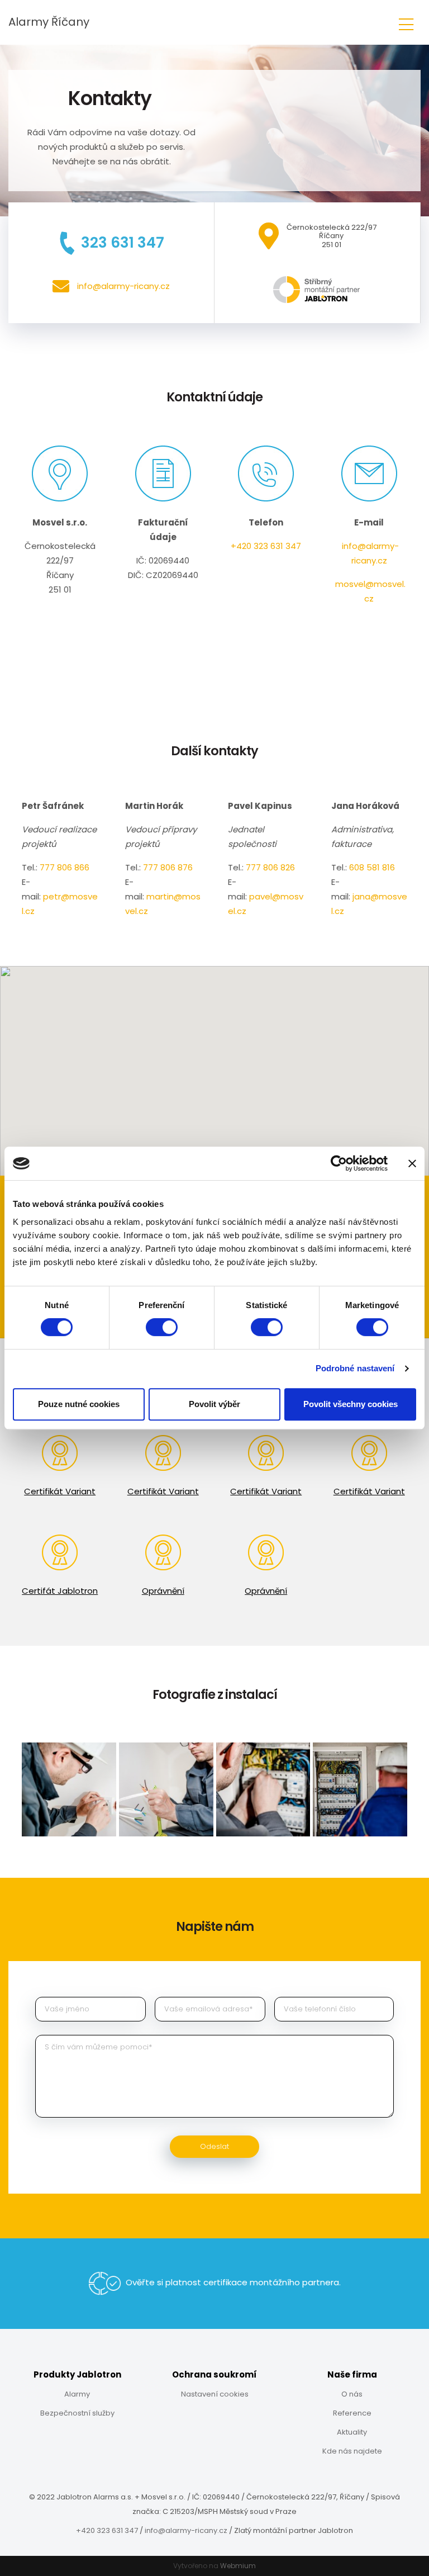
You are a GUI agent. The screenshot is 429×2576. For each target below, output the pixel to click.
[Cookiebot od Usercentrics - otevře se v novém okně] (339, 1163)
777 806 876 (168, 867)
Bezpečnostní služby (77, 2413)
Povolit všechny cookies (351, 1404)
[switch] (162, 1327)
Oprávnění (163, 1591)
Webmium (238, 2566)
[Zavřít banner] (412, 1163)
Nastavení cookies (215, 2394)
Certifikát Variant (60, 1491)
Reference (352, 2413)
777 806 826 (270, 867)
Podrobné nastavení (355, 1368)
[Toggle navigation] (406, 23)
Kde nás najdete (352, 2451)
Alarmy (77, 2394)
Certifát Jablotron (60, 1591)
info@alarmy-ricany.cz (186, 2530)
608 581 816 (372, 867)
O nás (352, 2394)
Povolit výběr (214, 1404)
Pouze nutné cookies (79, 1404)
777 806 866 (65, 867)
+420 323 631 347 (266, 546)
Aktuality (352, 2432)
